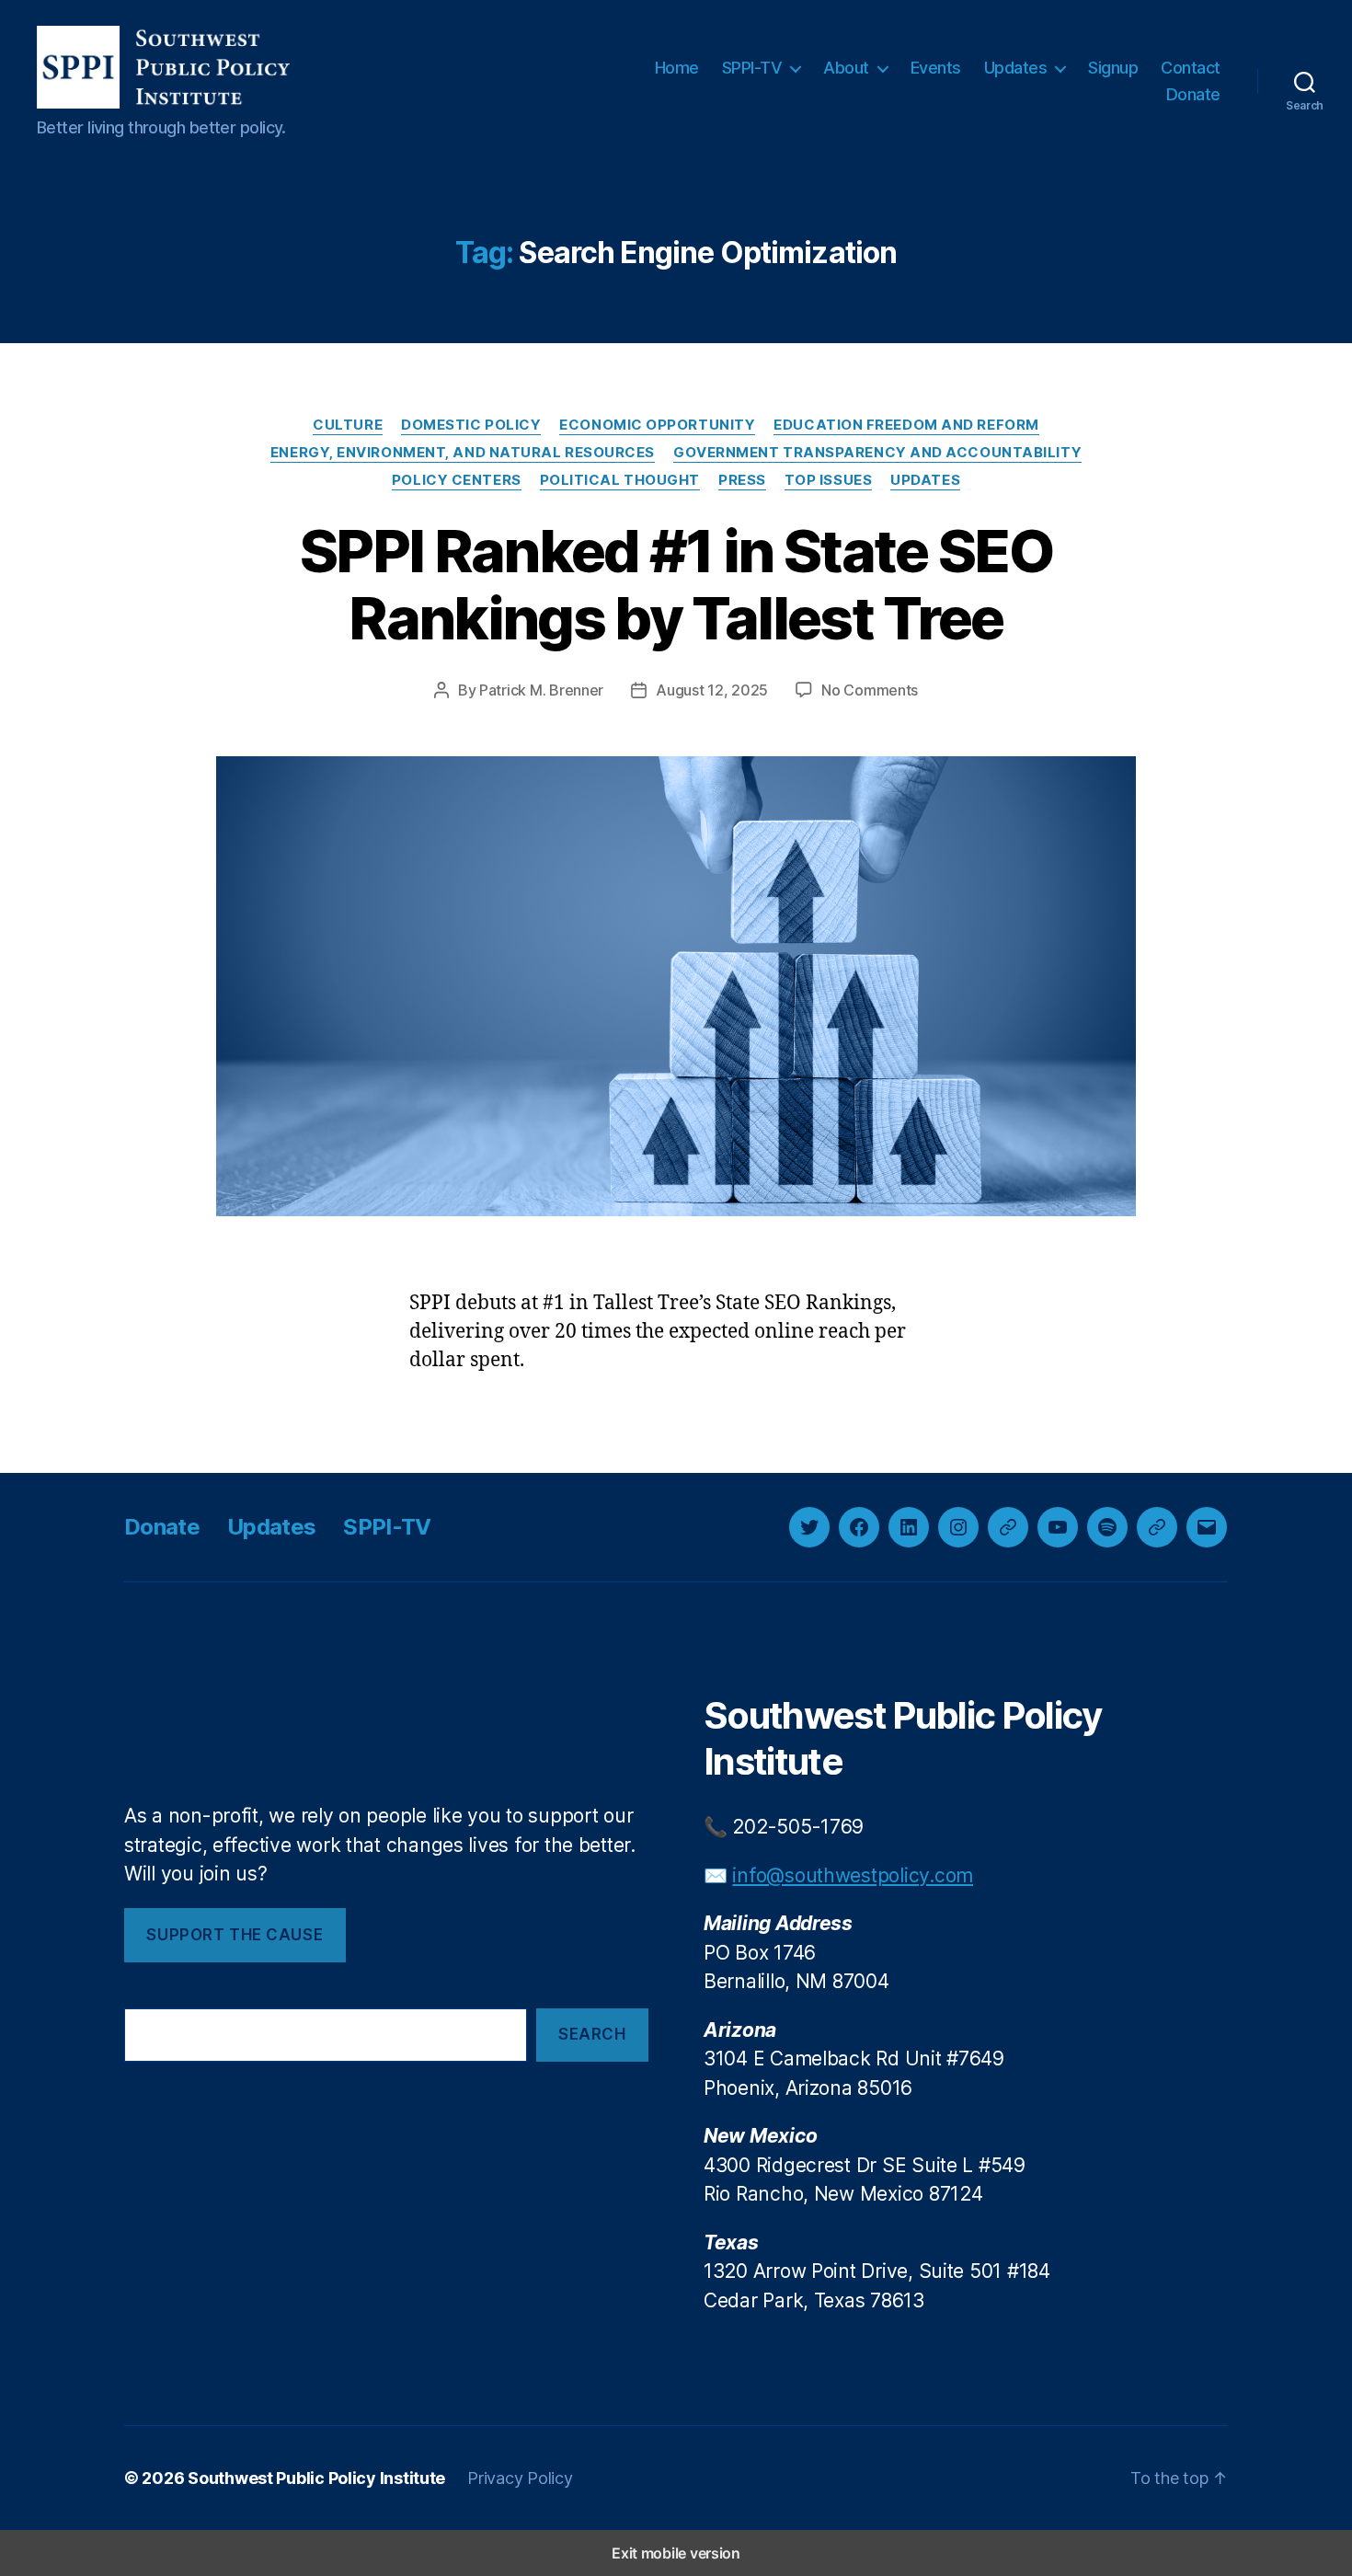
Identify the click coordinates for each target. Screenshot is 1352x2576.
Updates (1016, 68)
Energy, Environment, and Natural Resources (463, 453)
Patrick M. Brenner (541, 690)
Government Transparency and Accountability (877, 453)
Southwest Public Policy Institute (316, 2478)
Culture (348, 425)
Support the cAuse (235, 1935)
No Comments (870, 690)
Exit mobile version (676, 2553)
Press (742, 480)
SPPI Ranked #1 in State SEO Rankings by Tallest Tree (676, 584)
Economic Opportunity (657, 425)
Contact (1191, 68)
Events (936, 68)
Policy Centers (457, 480)
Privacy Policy (520, 2478)
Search (592, 2034)
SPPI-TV (752, 68)
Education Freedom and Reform (906, 425)
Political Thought (620, 480)
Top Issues (829, 480)
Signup (1113, 68)
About (846, 68)
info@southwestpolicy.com (853, 1875)
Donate (1193, 94)
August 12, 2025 (712, 690)
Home (677, 68)
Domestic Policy (471, 425)
